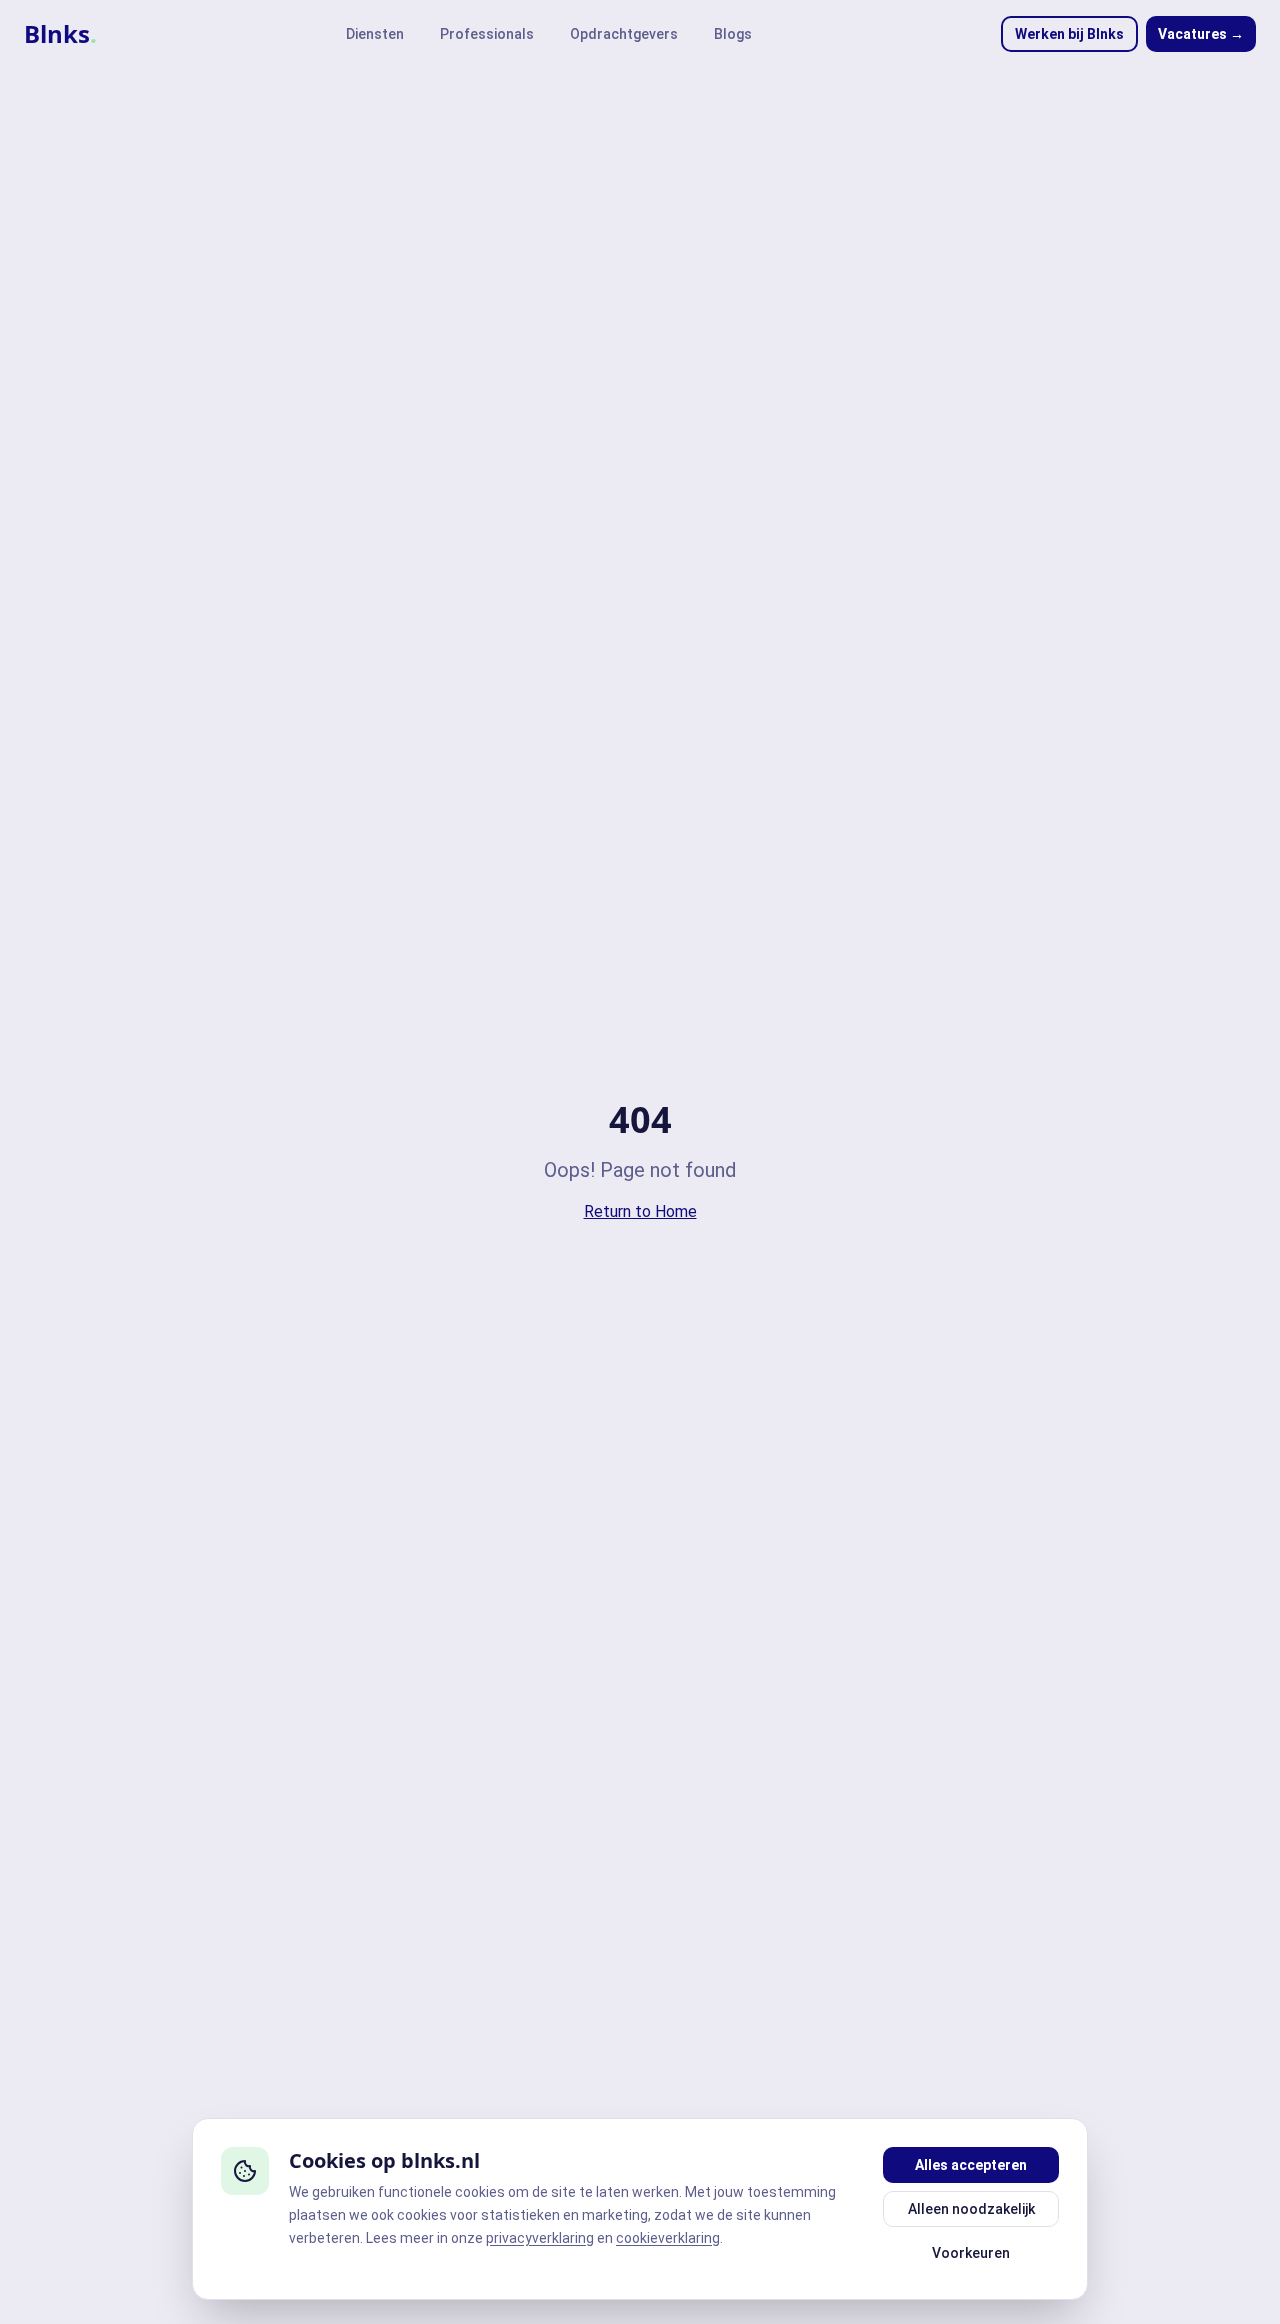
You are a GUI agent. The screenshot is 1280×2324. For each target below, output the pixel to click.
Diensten (375, 34)
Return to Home (640, 1211)
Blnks (60, 34)
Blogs (733, 34)
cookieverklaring (668, 2238)
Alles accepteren (971, 2165)
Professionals (487, 34)
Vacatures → (1201, 34)
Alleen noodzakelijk (971, 2209)
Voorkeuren (971, 2253)
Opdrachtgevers (624, 34)
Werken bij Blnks (1069, 34)
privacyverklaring (540, 2238)
